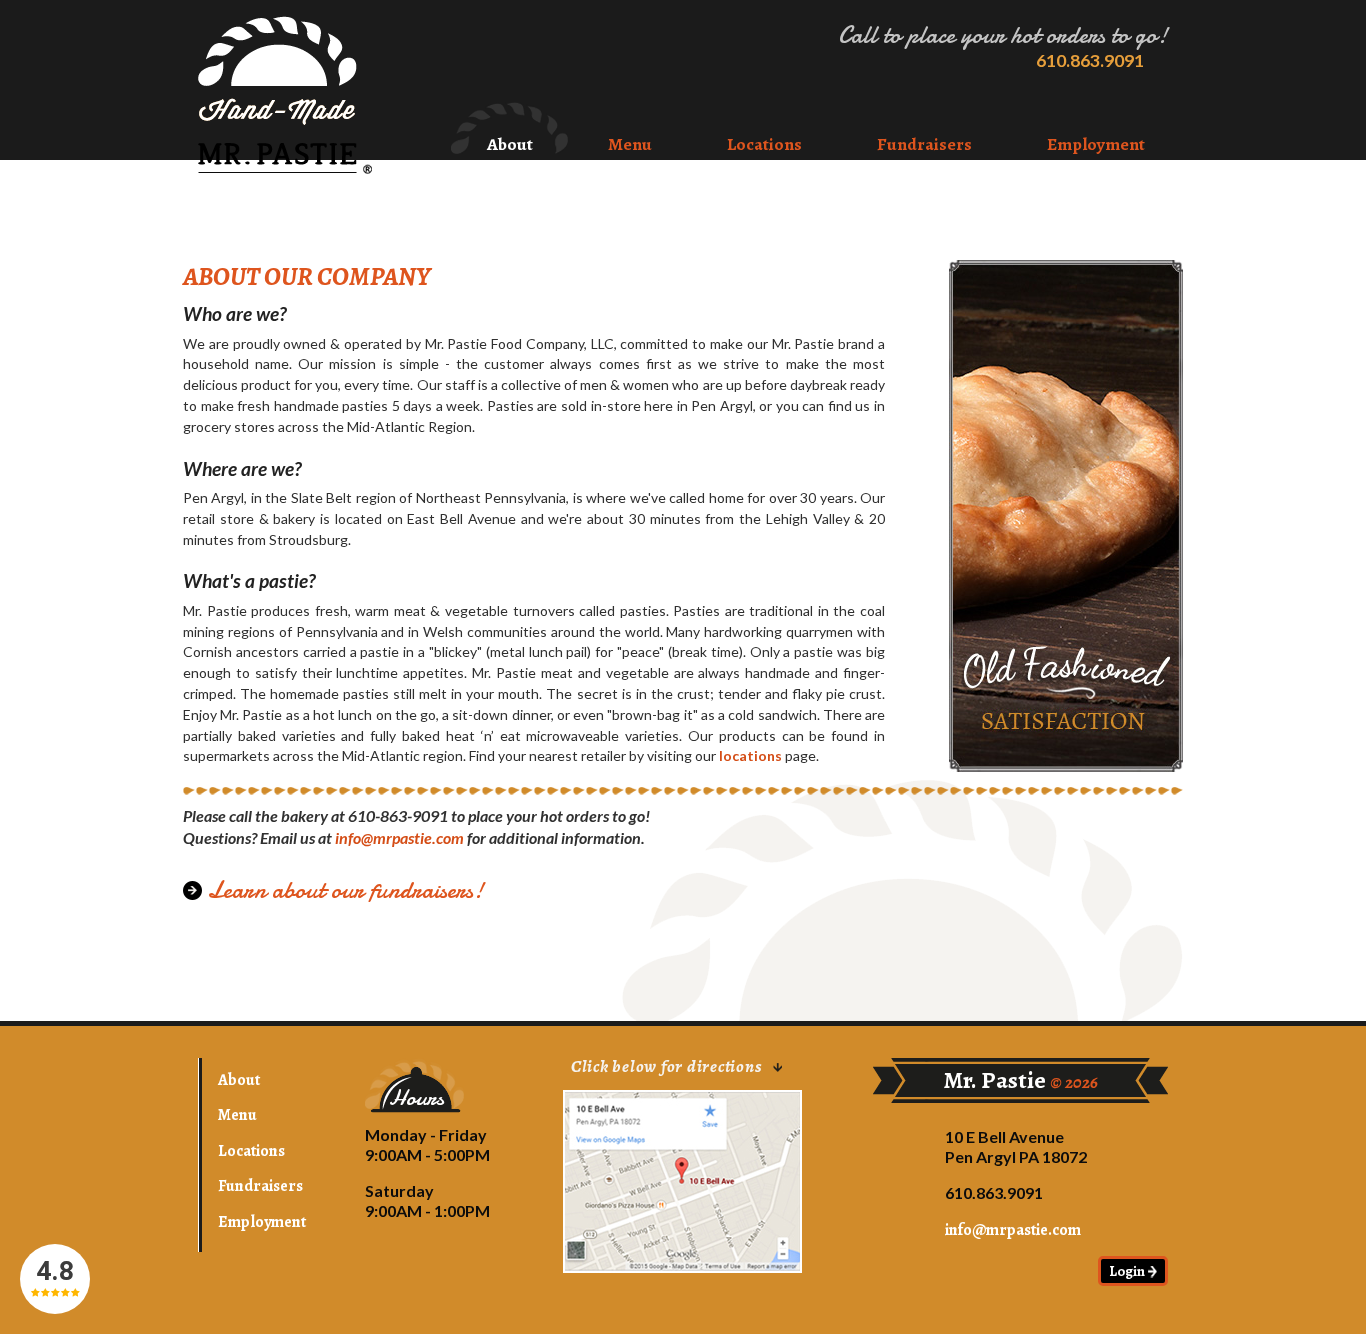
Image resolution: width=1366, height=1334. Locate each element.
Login (1128, 1271)
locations (750, 755)
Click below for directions (668, 1068)
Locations (764, 144)
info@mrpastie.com (399, 837)
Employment (1096, 144)
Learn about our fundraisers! (345, 890)
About (510, 144)
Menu (630, 144)
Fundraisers (924, 144)
